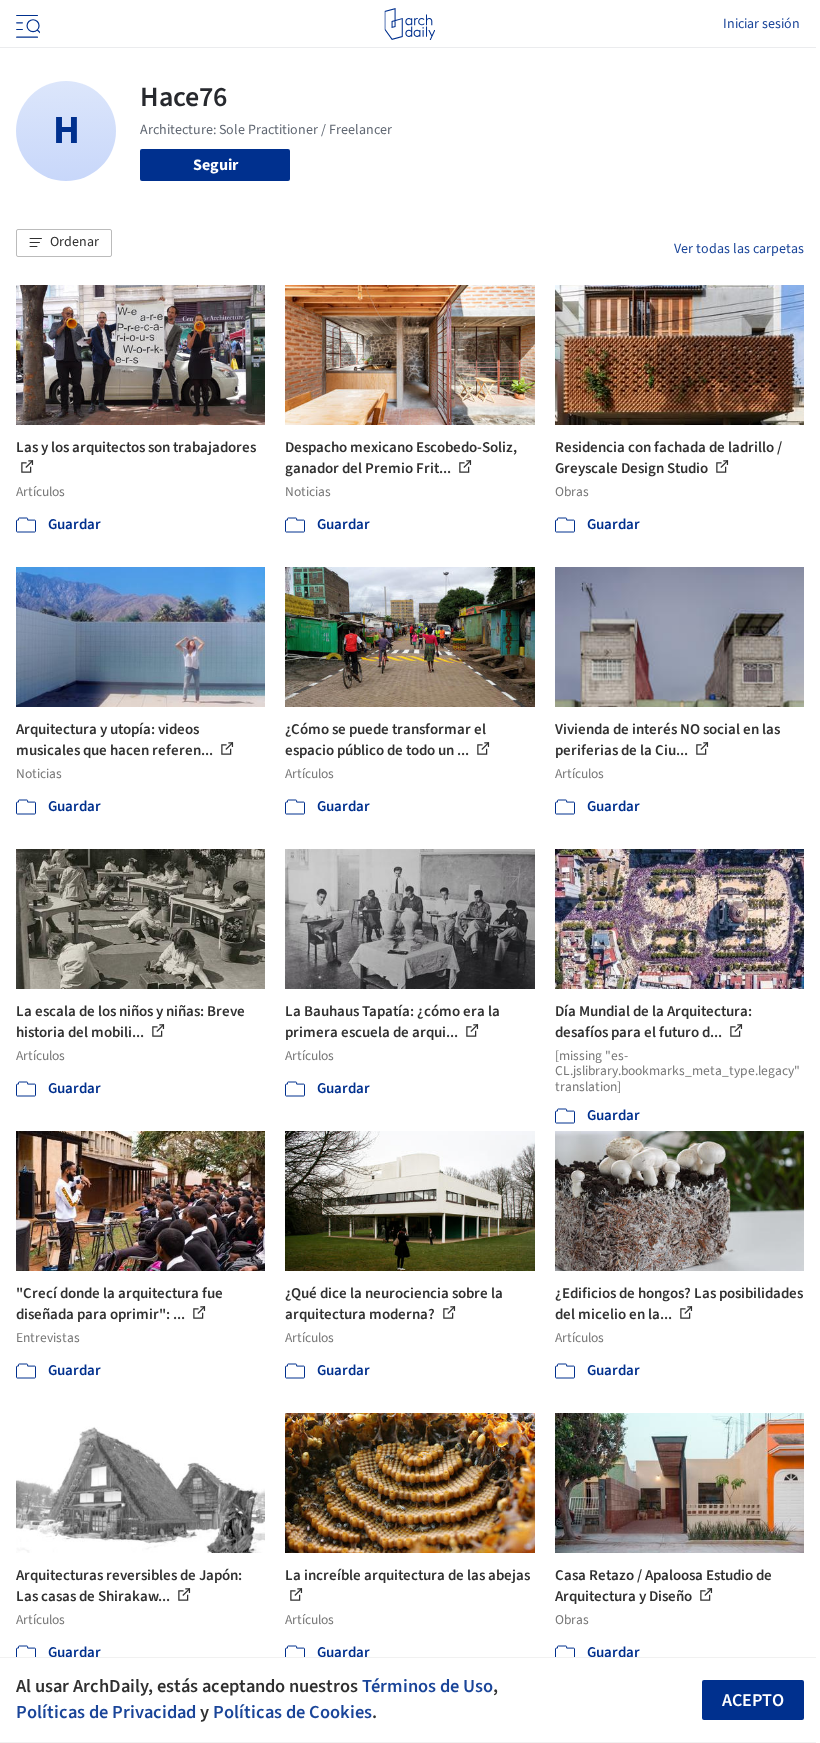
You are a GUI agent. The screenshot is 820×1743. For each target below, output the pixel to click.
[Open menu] (26, 24)
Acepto (753, 1700)
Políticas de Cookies (292, 1712)
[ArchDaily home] (409, 24)
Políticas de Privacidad (106, 1712)
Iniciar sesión (761, 24)
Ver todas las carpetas (739, 249)
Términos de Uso (427, 1686)
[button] (64, 243)
